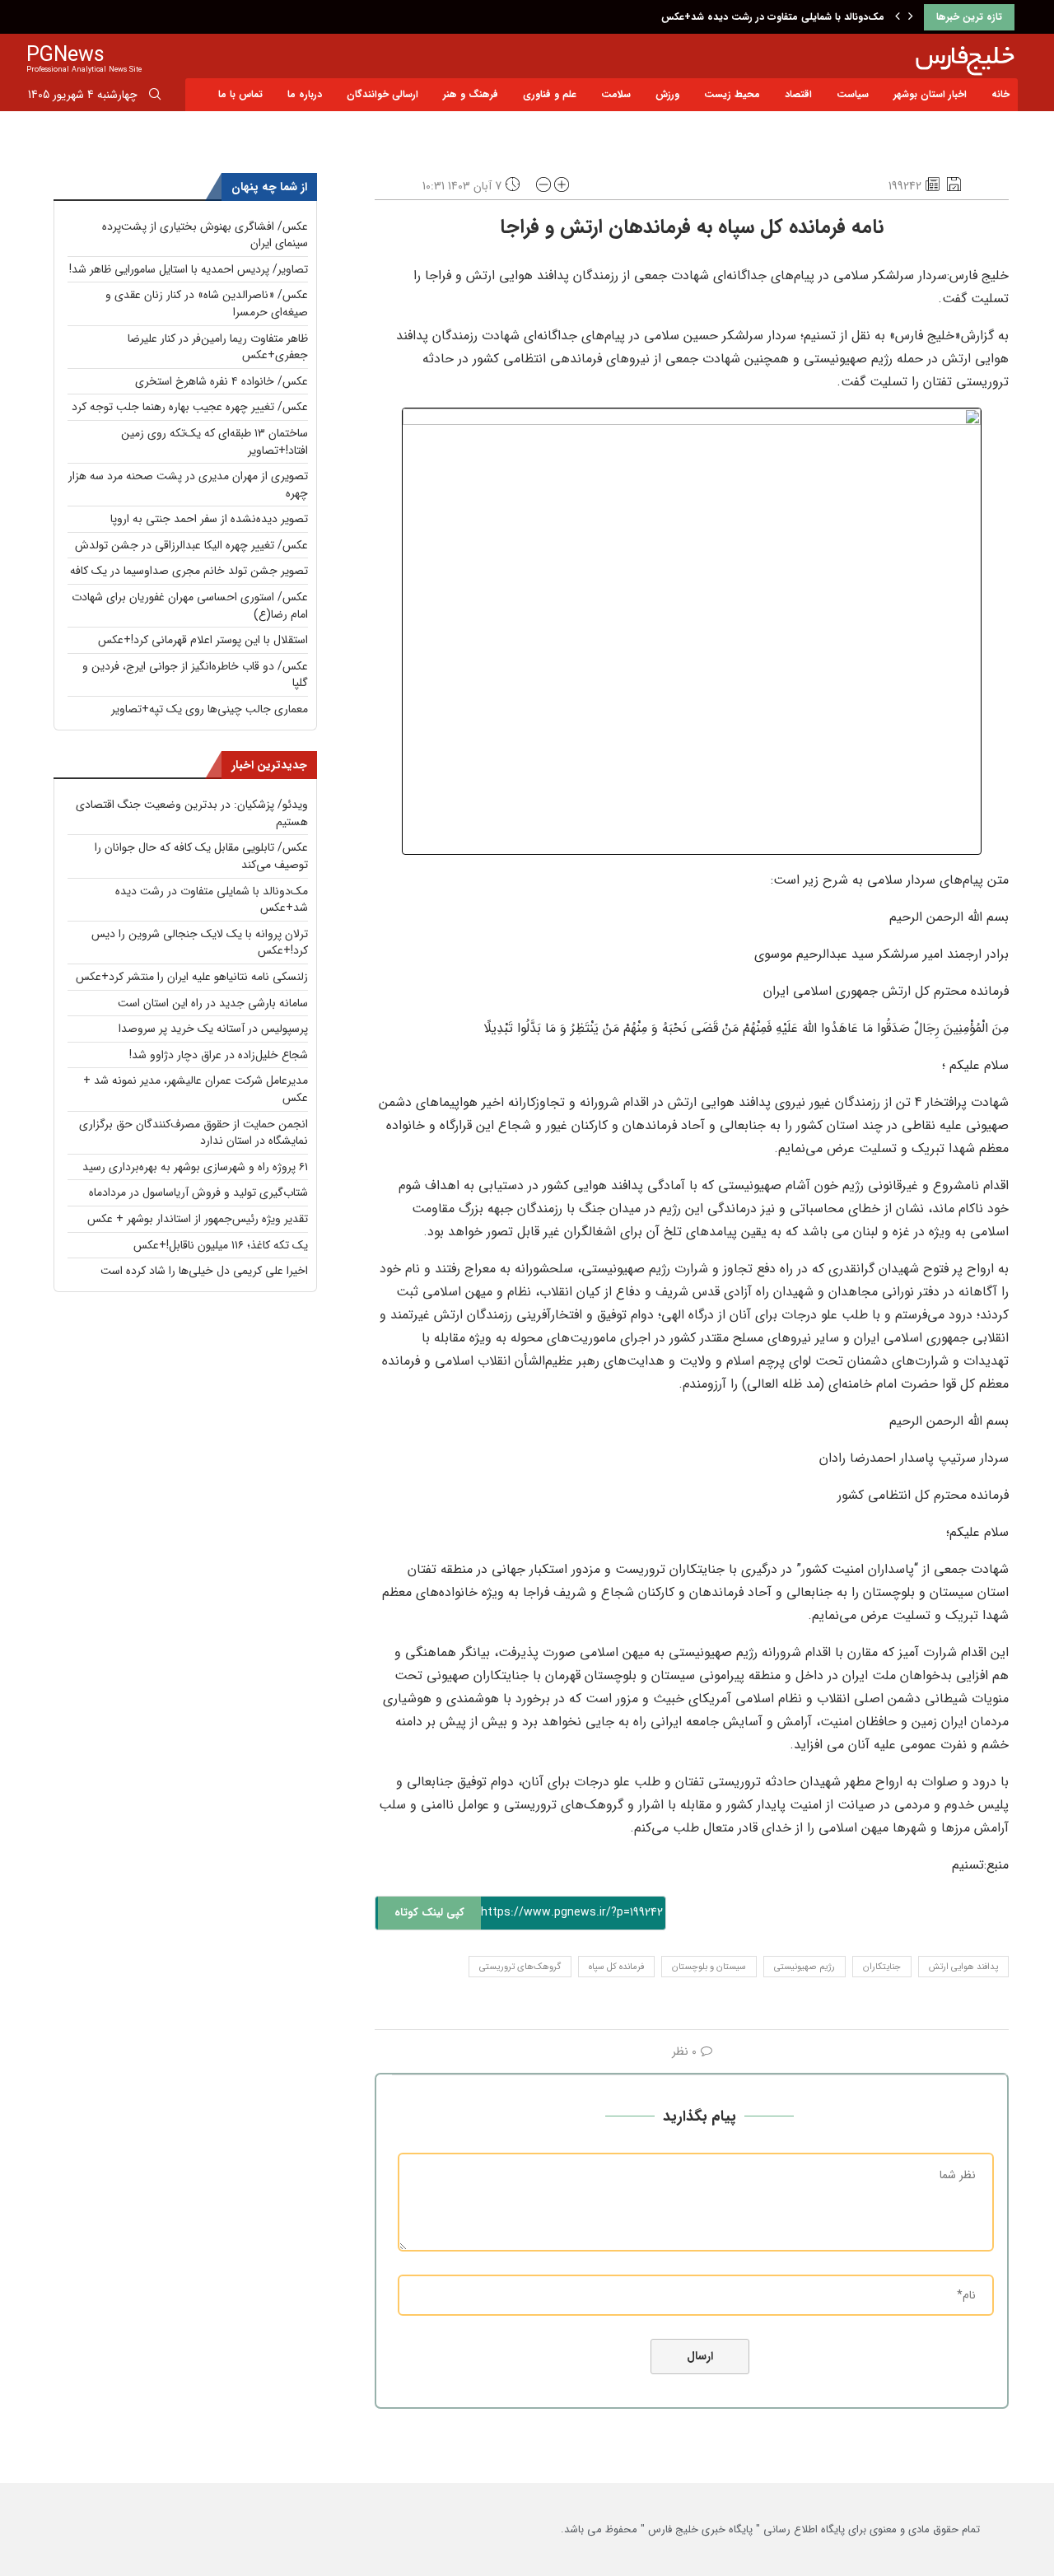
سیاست (853, 94)
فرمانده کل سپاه (616, 1967)
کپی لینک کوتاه (429, 1913)
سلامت (616, 94)
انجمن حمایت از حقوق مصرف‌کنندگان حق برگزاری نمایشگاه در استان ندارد (194, 1133)
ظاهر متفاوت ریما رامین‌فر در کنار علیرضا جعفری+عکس (218, 347)
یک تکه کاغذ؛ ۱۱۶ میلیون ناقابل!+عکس (221, 1245)
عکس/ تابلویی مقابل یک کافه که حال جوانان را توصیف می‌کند (201, 856)
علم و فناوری (550, 94)
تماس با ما (240, 94)
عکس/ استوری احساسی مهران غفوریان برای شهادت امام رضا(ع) (190, 606)
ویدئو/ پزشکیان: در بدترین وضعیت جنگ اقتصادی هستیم (192, 813)
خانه (1000, 94)
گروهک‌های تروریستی (520, 1967)
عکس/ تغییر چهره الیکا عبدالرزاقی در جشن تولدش (191, 545)
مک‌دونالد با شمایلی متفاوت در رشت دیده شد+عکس (773, 17)
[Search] (155, 97)
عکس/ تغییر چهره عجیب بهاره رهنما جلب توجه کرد (190, 407)
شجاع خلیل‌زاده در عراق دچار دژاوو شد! (219, 1055)
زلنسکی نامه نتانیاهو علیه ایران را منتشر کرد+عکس (192, 977)
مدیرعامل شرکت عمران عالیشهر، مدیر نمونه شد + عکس (196, 1089)
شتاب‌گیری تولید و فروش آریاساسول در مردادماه (198, 1192)
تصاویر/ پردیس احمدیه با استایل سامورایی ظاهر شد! (189, 269)
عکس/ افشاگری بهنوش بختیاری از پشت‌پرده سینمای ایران (205, 235)
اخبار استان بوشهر (930, 94)
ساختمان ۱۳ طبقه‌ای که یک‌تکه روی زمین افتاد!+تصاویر (215, 442)
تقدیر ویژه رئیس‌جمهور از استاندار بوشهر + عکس (198, 1219)
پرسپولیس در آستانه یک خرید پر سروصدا (213, 1029)
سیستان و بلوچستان (709, 1967)
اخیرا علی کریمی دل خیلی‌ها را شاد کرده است (204, 1271)
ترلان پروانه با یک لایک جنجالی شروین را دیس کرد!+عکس (200, 943)
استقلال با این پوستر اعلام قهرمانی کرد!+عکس (203, 640)
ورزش (667, 94)
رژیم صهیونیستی (804, 1967)
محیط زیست (732, 94)
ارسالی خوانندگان (382, 94)
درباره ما (305, 94)
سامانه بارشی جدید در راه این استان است (213, 1003)
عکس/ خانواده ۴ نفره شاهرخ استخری (222, 381)
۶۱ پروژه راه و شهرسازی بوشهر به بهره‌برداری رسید (195, 1167)
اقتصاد (798, 94)
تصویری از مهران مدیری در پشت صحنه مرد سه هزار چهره (188, 485)
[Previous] (898, 17)
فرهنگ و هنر (471, 94)
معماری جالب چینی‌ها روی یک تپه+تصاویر (210, 709)
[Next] (911, 17)
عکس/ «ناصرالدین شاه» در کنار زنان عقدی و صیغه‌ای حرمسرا (207, 303)
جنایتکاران (882, 1967)
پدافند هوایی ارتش (963, 1967)
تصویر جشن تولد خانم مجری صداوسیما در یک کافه (189, 571)
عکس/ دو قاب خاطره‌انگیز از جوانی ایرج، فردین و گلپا (195, 675)
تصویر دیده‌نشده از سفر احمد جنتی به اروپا (209, 519)
